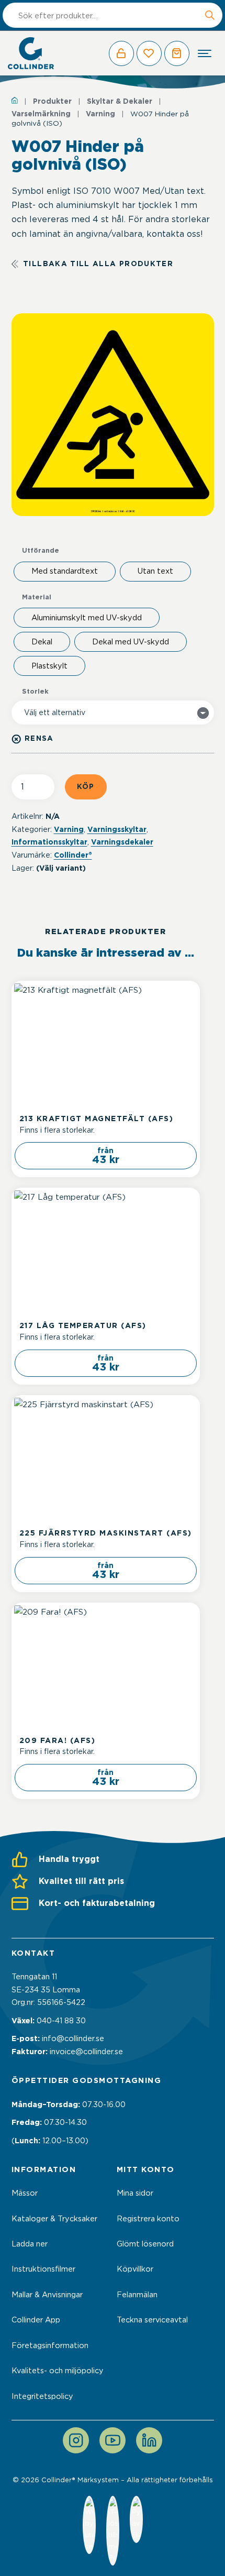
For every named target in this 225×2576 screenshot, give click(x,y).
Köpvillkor (135, 2269)
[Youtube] (113, 2440)
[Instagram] (76, 2440)
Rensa (39, 739)
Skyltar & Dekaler (120, 101)
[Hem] (15, 100)
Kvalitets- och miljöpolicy (58, 2371)
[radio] (65, 572)
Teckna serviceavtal (152, 2320)
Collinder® (73, 855)
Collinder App (36, 2320)
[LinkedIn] (149, 2440)
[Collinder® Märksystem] (31, 53)
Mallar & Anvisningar (47, 2295)
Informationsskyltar (49, 842)
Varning (100, 114)
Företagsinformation (50, 2345)
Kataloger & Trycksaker (54, 2219)
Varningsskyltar (117, 829)
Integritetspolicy (42, 2396)
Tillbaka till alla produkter (98, 264)
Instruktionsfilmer (43, 2269)
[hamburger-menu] (205, 53)
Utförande (41, 551)
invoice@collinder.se (86, 2052)
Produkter (52, 101)
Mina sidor (135, 2193)
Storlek (35, 692)
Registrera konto (148, 2219)
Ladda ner (30, 2244)
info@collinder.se (73, 2038)
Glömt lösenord (145, 2244)
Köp (86, 786)
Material (37, 598)
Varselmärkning (41, 114)
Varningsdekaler (122, 842)
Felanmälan (137, 2295)
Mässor (25, 2193)
